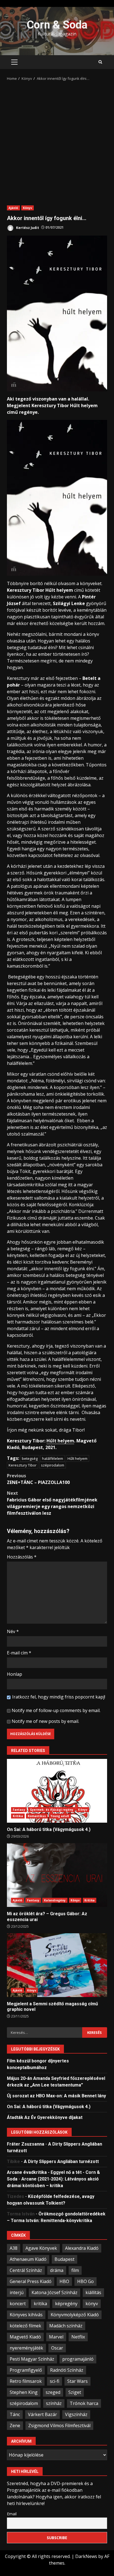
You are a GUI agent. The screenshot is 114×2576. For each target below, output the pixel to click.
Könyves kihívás (26, 2315)
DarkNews (86, 2556)
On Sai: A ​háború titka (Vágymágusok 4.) (57, 1791)
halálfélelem (53, 1458)
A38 (14, 2248)
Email (12, 2514)
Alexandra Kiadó (82, 2248)
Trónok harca (84, 2403)
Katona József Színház (55, 2292)
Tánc (15, 2414)
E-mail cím (19, 1653)
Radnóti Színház (67, 2370)
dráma (57, 2270)
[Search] (100, 62)
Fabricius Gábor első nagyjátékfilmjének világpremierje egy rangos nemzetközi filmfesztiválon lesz (52, 1503)
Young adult (60, 1816)
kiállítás (93, 2292)
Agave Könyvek (41, 2248)
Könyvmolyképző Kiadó (75, 2315)
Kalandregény (55, 1900)
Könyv (28, 208)
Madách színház (66, 2326)
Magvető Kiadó (25, 2337)
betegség (30, 1458)
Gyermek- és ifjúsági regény (52, 1810)
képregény (66, 2304)
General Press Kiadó (31, 2281)
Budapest (64, 2259)
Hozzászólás (22, 1557)
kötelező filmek (25, 2326)
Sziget (75, 2392)
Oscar (57, 2348)
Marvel (56, 2337)
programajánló (78, 2359)
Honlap (15, 1674)
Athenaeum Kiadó (28, 2259)
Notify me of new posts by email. (45, 1721)
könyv (92, 2304)
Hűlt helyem (60, 1441)
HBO (64, 2281)
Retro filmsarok (26, 2381)
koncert (18, 2304)
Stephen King (24, 2392)
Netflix (78, 2337)
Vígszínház (76, 2414)
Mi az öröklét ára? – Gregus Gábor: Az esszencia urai (57, 1875)
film (75, 2270)
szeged (53, 2392)
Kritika (18, 1816)
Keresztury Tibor (23, 1465)
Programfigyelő (26, 2370)
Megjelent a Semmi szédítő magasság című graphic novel (57, 1965)
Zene (15, 2425)
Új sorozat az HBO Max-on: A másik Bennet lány (56, 2096)
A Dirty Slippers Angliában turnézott (61, 2161)
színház (54, 2403)
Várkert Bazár (42, 2414)
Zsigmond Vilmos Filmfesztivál (59, 2425)
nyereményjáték (26, 2348)
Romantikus (37, 1816)
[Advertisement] (57, 141)
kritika (40, 2304)
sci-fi (55, 2381)
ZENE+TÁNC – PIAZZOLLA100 (38, 1479)
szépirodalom (53, 1465)
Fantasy (19, 1810)
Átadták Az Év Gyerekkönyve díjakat (45, 2117)
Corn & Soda (57, 25)
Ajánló (13, 208)
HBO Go (85, 2281)
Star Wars (77, 2381)
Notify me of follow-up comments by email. (56, 1710)
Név (13, 1631)
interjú (17, 2292)
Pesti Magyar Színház (32, 2359)
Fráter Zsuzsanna (26, 2144)
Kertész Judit (27, 227)
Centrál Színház (26, 2270)
